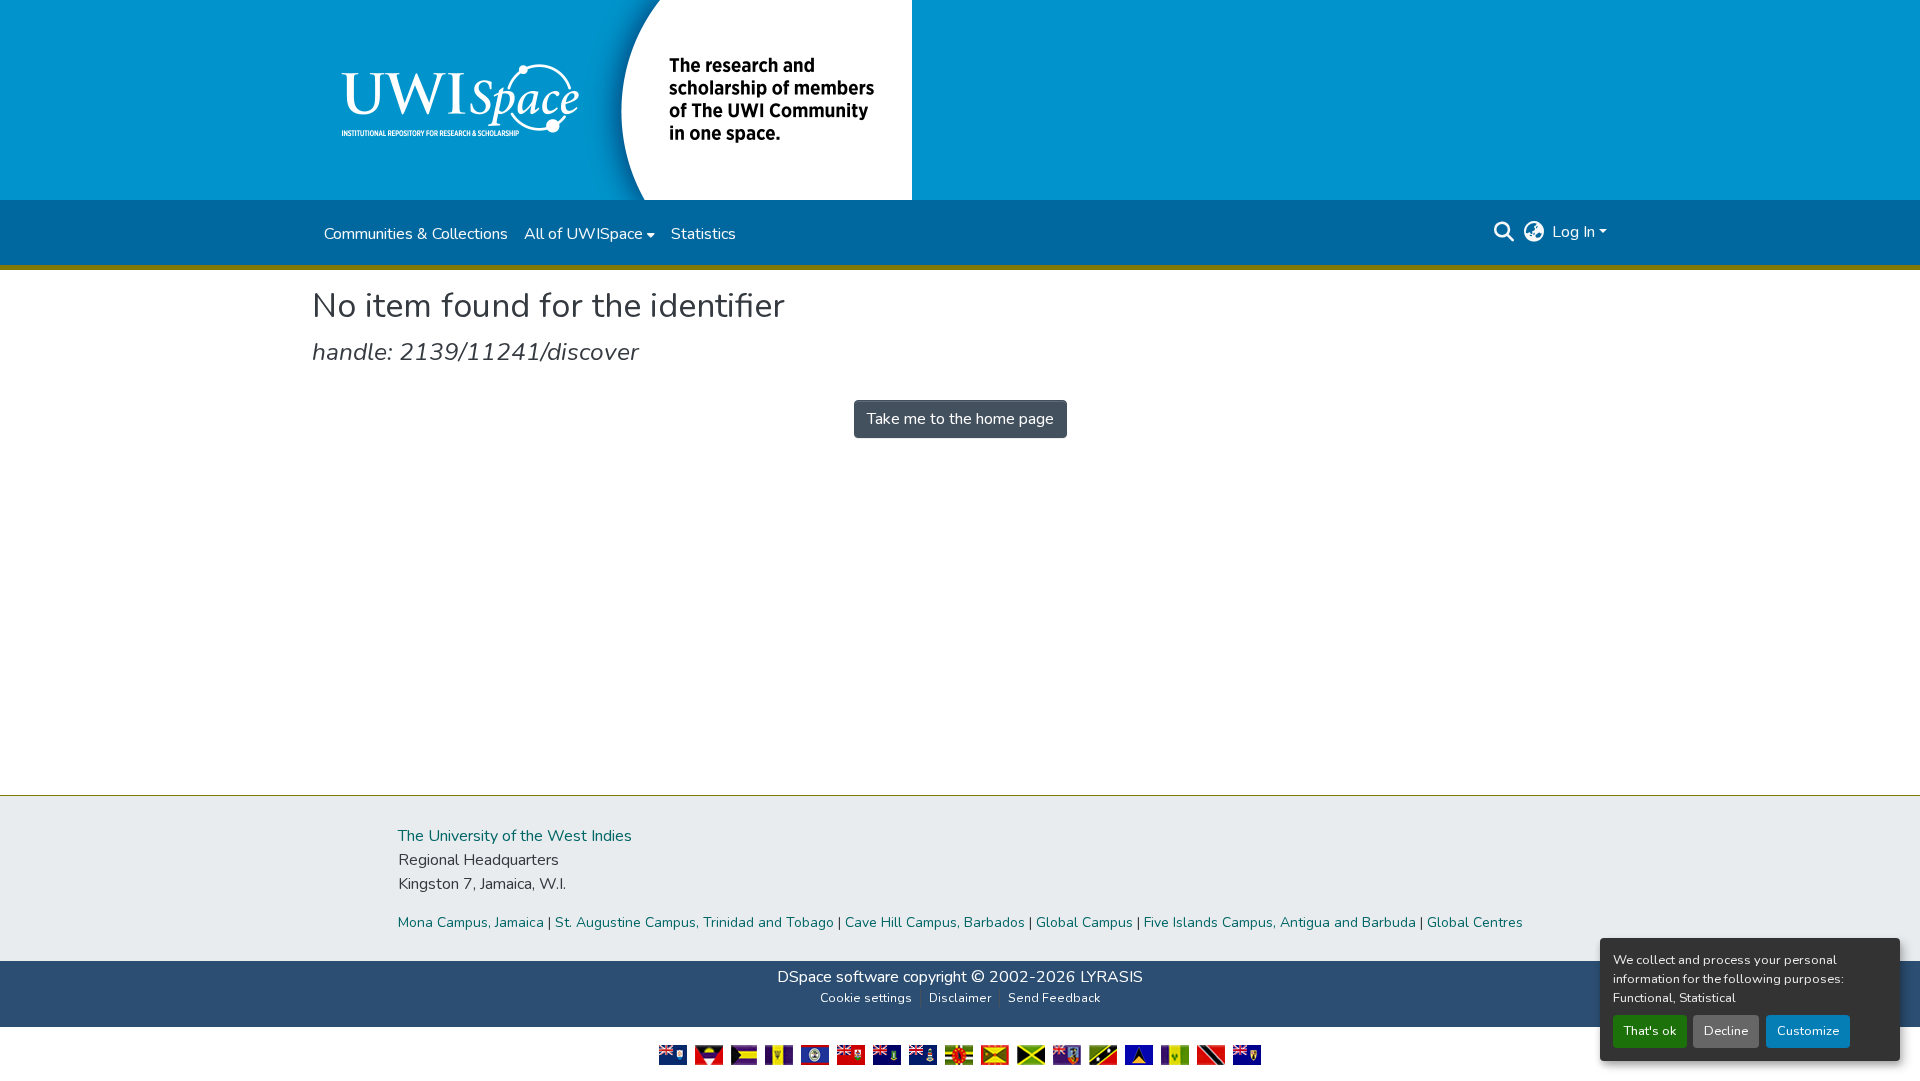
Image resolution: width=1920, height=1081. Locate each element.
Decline (1726, 1031)
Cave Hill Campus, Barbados (935, 922)
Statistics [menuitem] (703, 234)
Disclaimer (960, 998)
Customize (1808, 1031)
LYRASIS (1111, 977)
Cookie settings (866, 998)
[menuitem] (589, 234)
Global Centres (1475, 922)
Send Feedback (1054, 998)
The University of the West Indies (515, 836)
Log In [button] (1575, 232)
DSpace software (838, 977)
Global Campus (1084, 922)
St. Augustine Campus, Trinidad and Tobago (694, 922)
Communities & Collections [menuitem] (416, 234)
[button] (612, 99)
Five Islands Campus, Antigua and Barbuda (1280, 922)
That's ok (1650, 1031)
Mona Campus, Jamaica (471, 922)
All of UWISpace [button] (583, 234)
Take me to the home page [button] (960, 419)
